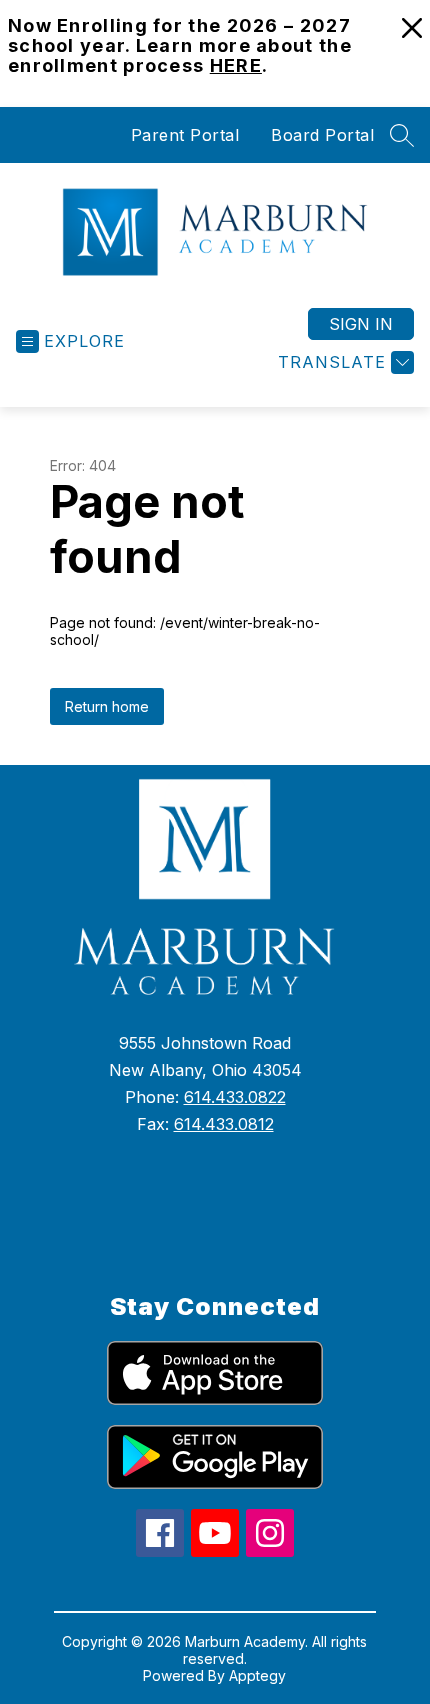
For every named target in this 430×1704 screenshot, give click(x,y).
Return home (107, 706)
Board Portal (322, 135)
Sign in (361, 324)
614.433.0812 (224, 1124)
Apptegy (257, 1675)
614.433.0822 (235, 1097)
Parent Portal (185, 135)
